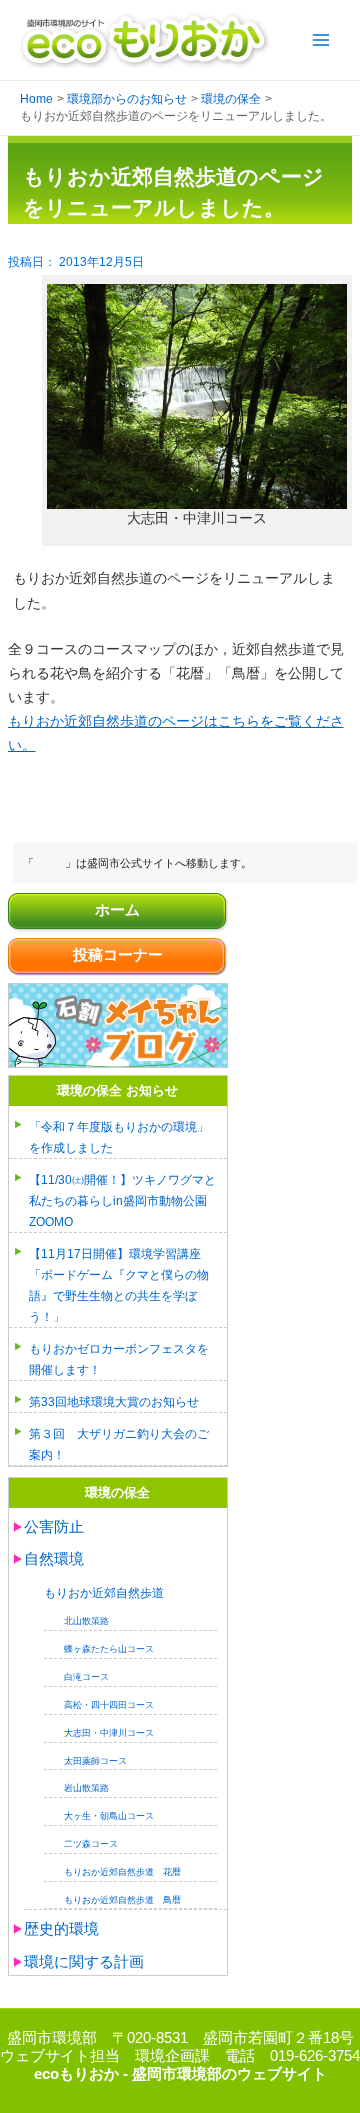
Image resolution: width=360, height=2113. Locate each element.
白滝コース (86, 1677)
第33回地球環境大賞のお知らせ (114, 1401)
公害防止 (54, 1527)
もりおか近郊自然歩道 (104, 1592)
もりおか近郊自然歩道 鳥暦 (122, 1900)
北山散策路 (86, 1621)
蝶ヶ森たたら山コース (109, 1649)
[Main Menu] (321, 40)
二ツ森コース (91, 1844)
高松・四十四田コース (109, 1705)
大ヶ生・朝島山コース (109, 1816)
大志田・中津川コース (109, 1733)
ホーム (117, 910)
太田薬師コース (95, 1761)
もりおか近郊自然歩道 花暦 (122, 1872)
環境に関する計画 (84, 1962)
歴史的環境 (61, 1929)
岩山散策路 (86, 1788)
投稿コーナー (118, 955)
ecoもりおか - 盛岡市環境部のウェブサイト (180, 2074)
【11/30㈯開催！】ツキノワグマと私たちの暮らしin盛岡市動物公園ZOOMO (122, 1200)
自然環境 (54, 1559)
